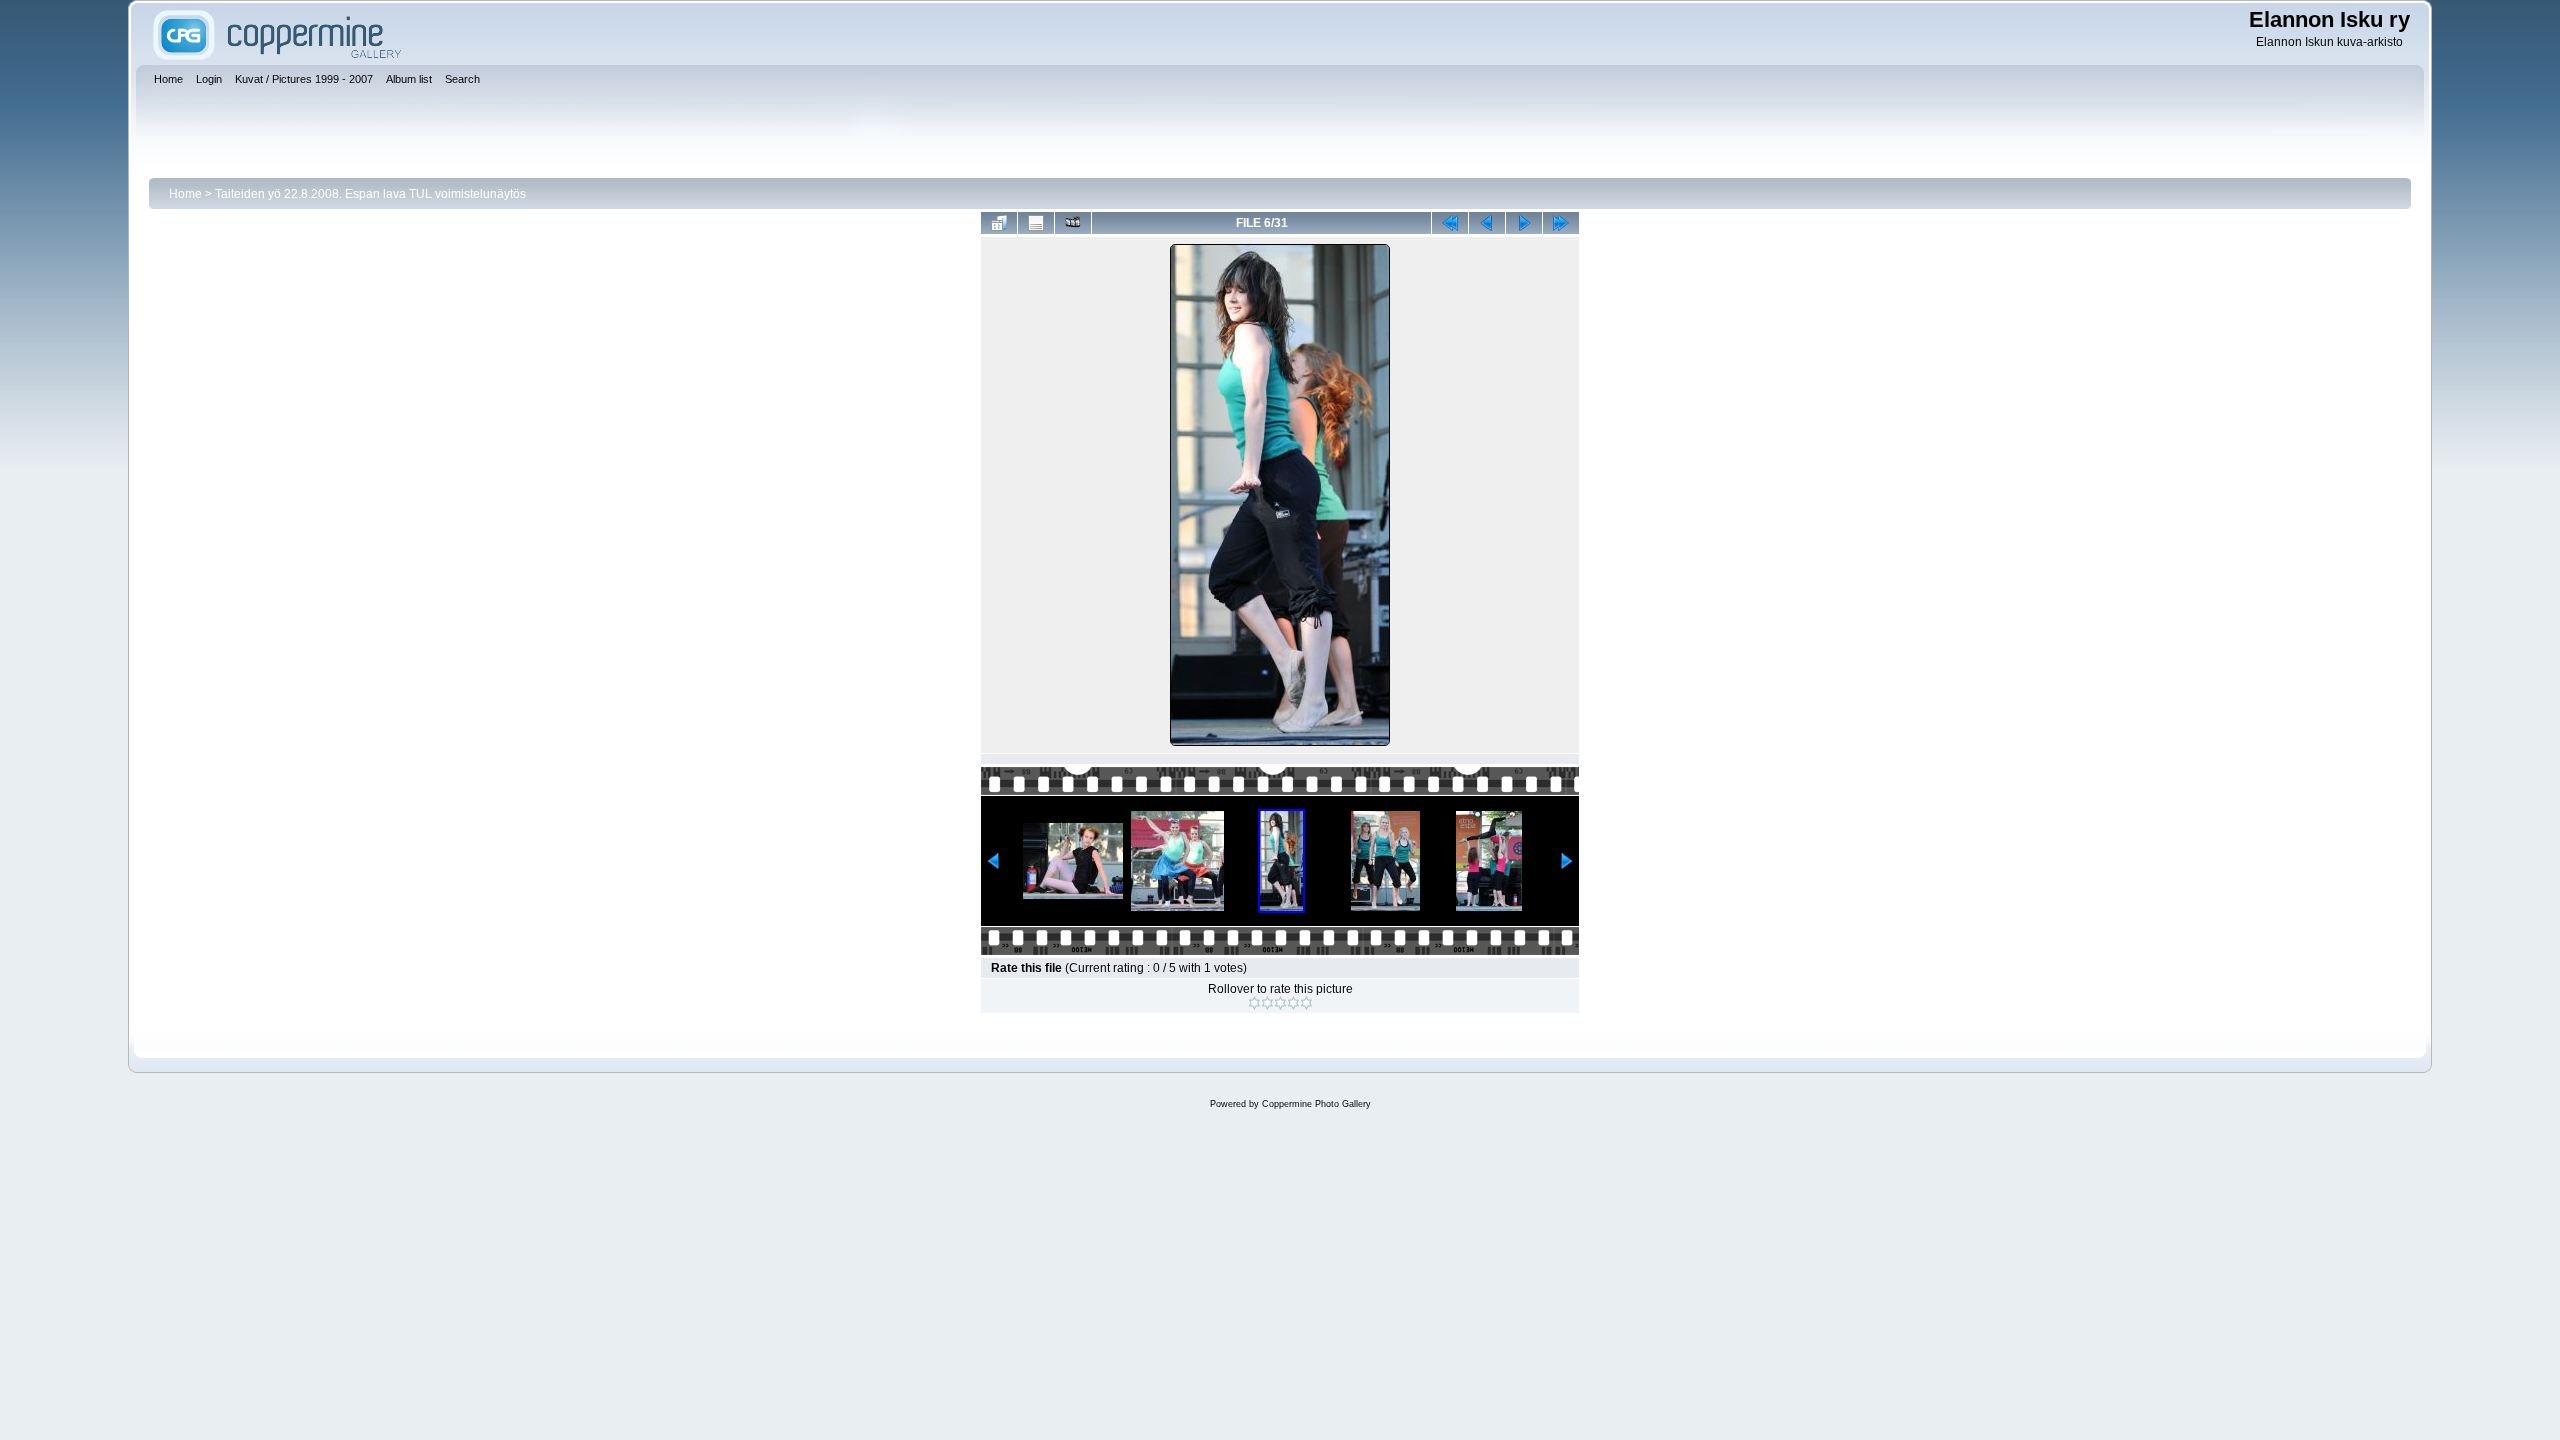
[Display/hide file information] (1036, 223)
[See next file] (1524, 223)
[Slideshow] (1073, 223)
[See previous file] (1487, 223)
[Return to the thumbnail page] (999, 223)
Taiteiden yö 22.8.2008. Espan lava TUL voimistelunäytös (370, 194)
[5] (1306, 1003)
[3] (1280, 1003)
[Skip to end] (1561, 223)
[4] (1293, 1003)
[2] (1267, 1003)
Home (185, 194)
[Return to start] (1450, 223)
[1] (1254, 1003)
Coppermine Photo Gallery (1316, 1104)
